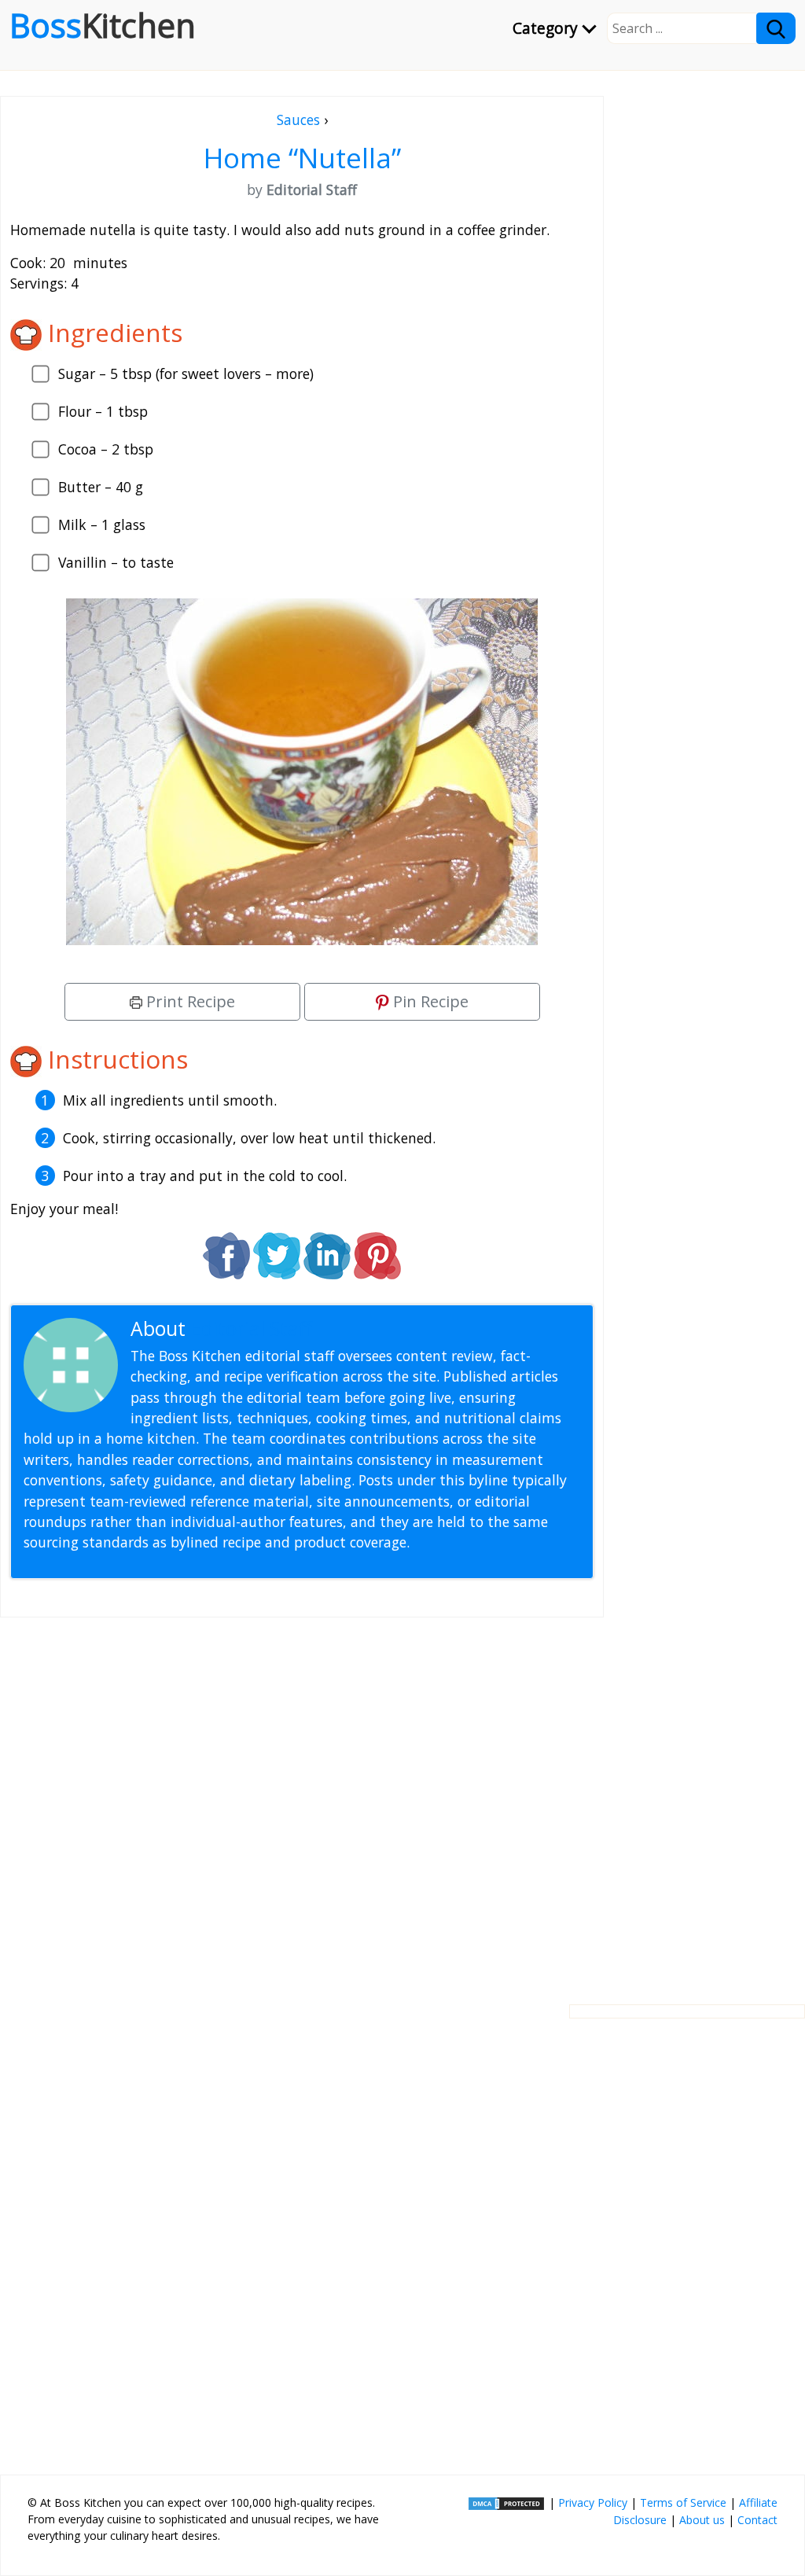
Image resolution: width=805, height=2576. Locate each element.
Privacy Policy (593, 2502)
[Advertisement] (302, 1798)
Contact (757, 2520)
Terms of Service (683, 2502)
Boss (103, 25)
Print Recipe (189, 1001)
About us (702, 2520)
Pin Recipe (429, 1001)
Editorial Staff (251, 1328)
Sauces (298, 120)
